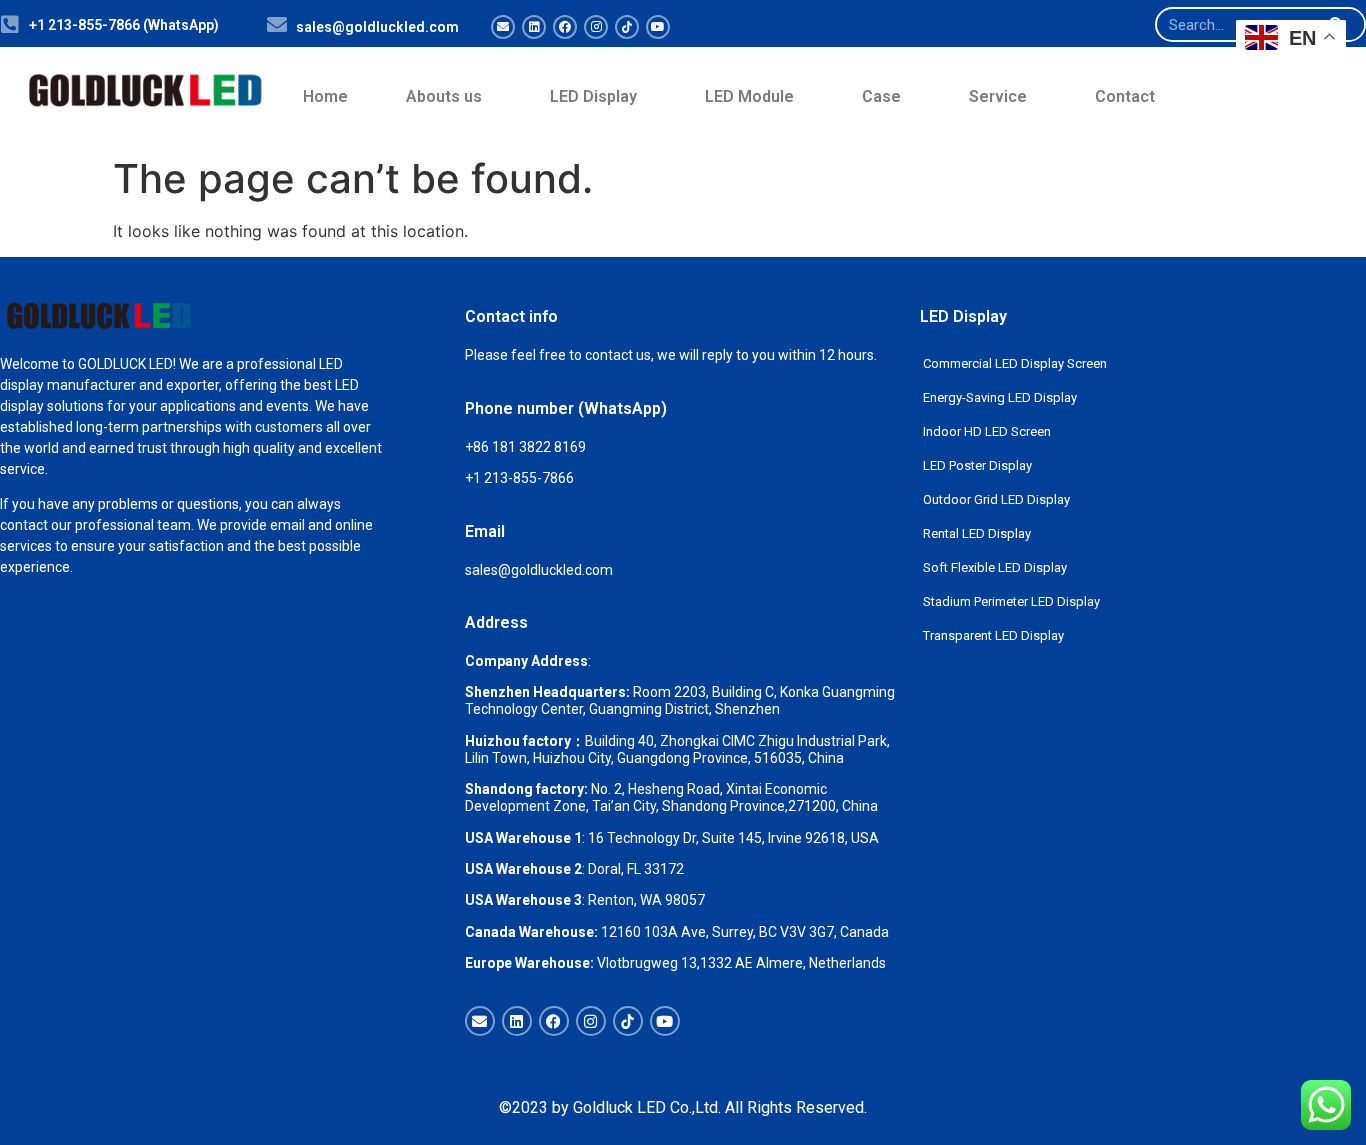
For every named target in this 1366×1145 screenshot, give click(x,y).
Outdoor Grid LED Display (996, 499)
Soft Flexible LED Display (995, 567)
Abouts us (444, 96)
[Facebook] (565, 27)
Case (881, 96)
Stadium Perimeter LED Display (1011, 601)
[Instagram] (596, 27)
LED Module (749, 96)
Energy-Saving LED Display (1000, 397)
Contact (1125, 96)
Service (998, 96)
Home (325, 96)
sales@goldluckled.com (377, 27)
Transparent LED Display (993, 635)
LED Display (593, 96)
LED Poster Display (977, 465)
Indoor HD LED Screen (987, 431)
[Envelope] (503, 27)
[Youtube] (658, 27)
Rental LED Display (977, 533)
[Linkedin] (534, 27)
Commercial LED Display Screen (1015, 363)
